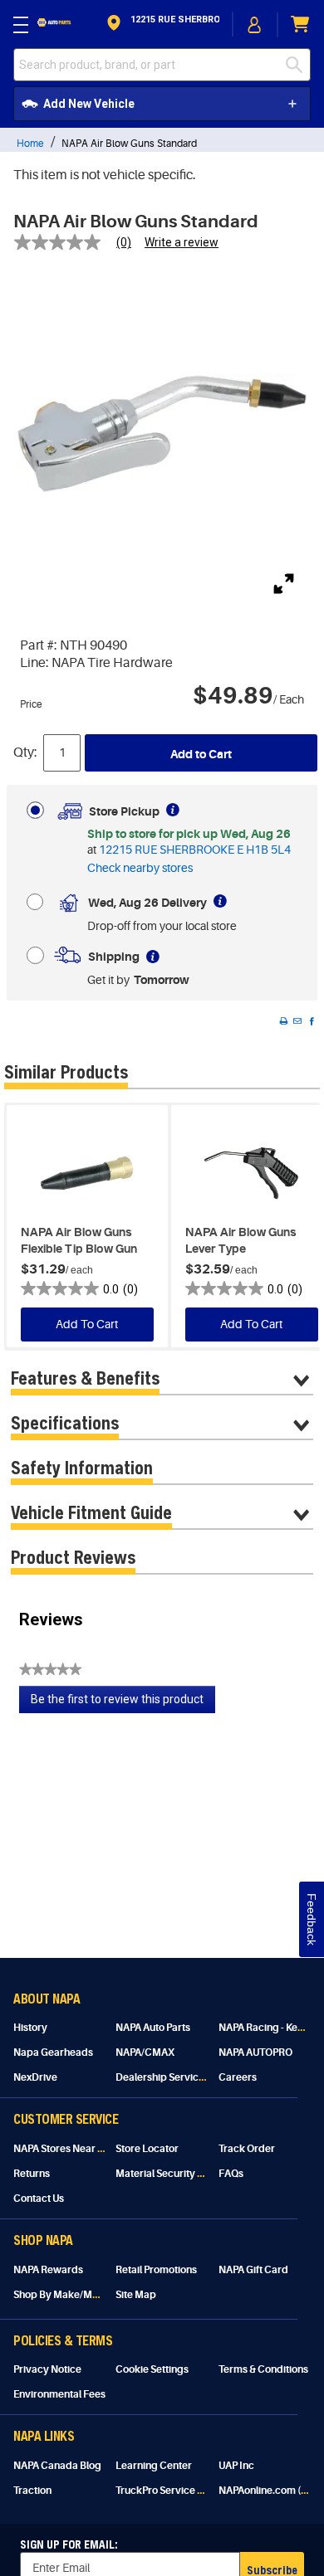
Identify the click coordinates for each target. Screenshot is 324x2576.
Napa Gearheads (53, 2053)
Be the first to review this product (123, 1703)
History (30, 2028)
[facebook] (312, 1021)
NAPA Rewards (48, 2270)
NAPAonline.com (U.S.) (270, 2491)
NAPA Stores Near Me (63, 2149)
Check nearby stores (140, 868)
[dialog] (255, 24)
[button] (162, 24)
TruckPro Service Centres (175, 2491)
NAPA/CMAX (145, 2053)
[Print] (283, 1021)
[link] (79, 242)
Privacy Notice (47, 2369)
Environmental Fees (59, 2394)
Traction (32, 2491)
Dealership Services (162, 2077)
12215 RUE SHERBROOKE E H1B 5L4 (195, 850)
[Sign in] (255, 25)
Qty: (25, 752)
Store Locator (147, 2149)
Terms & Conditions (263, 2369)
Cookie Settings (152, 2369)
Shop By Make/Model (63, 2295)
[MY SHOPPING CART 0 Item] (301, 24)
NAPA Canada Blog (57, 2466)
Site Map (136, 2295)
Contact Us (39, 2199)
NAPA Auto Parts (153, 2028)
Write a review (182, 242)
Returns (32, 2174)
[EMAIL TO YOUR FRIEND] (297, 1021)
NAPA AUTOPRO (255, 2053)
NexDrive (35, 2077)
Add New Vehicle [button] (89, 104)
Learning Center (154, 2466)
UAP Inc (236, 2466)
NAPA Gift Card (253, 2270)
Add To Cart (87, 1324)
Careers (238, 2077)
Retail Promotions (156, 2270)
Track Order (247, 2149)
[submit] (298, 65)
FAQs (231, 2174)
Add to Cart (201, 754)
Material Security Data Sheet (182, 2174)
